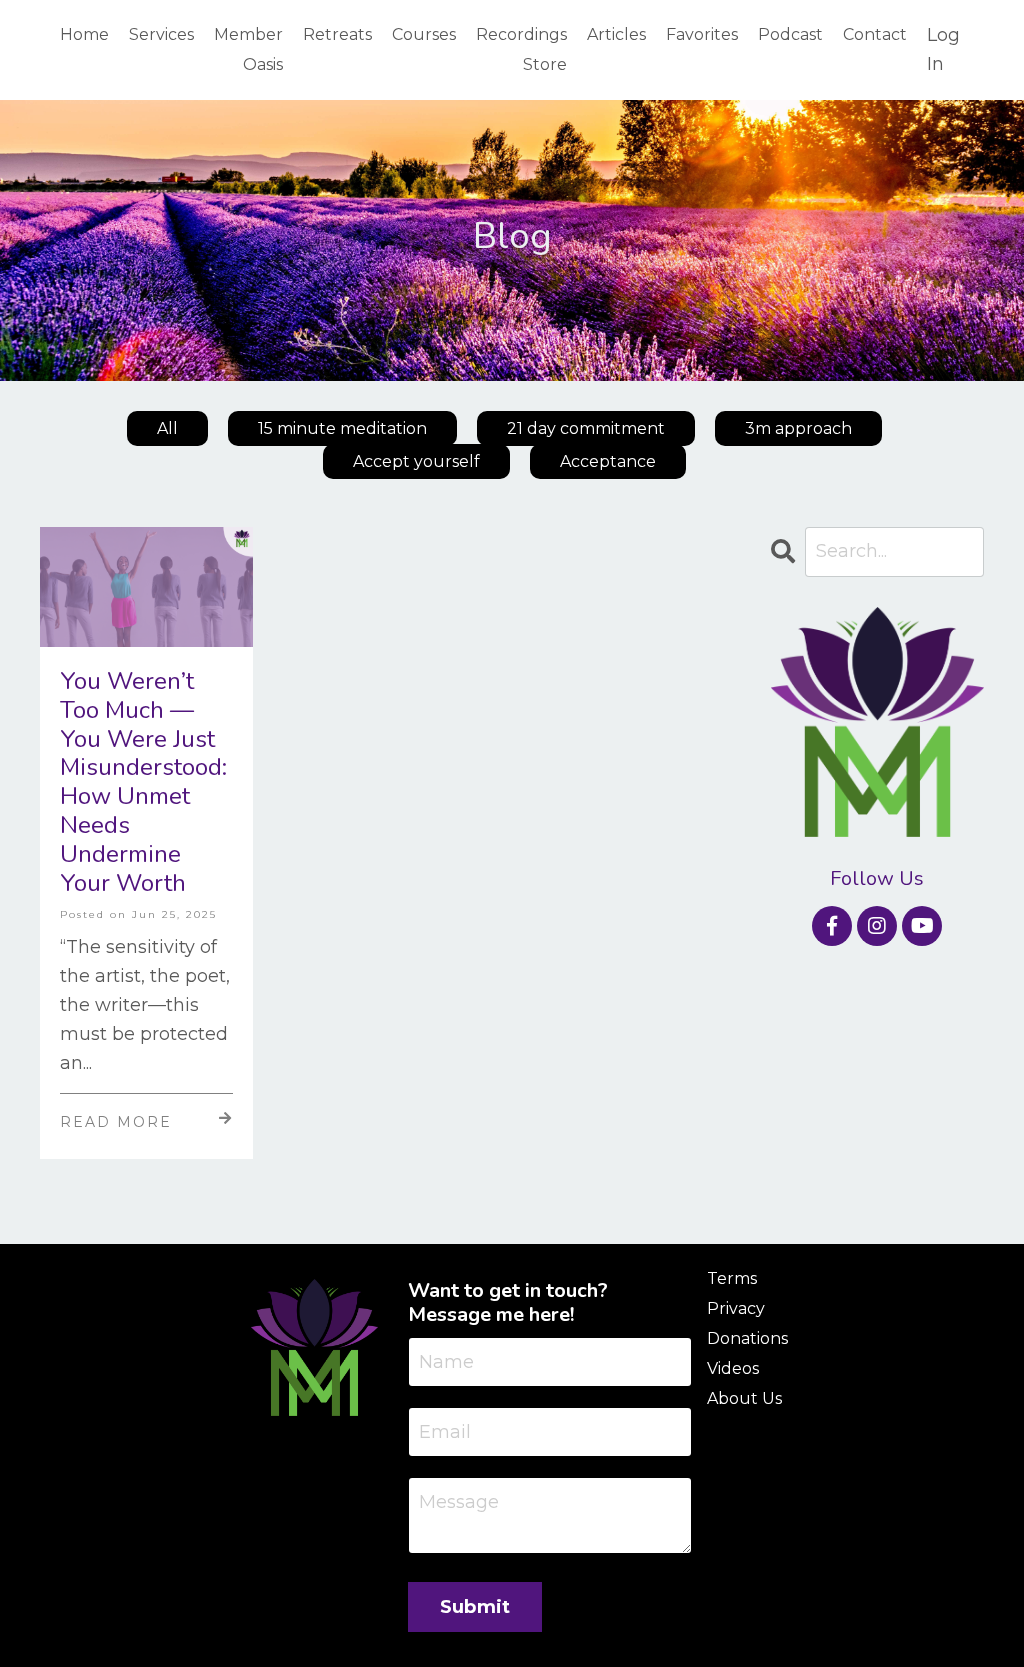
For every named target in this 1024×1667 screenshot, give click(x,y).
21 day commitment (586, 428)
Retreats (337, 34)
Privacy (736, 1308)
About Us (744, 1398)
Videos (733, 1368)
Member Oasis (248, 49)
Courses (424, 34)
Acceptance (608, 461)
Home (84, 34)
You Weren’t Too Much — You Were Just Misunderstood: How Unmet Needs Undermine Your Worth (143, 782)
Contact (875, 34)
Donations (747, 1338)
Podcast (790, 34)
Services (161, 34)
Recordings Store (521, 49)
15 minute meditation (342, 428)
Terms (732, 1278)
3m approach (798, 428)
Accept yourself (416, 461)
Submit (475, 1607)
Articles (616, 34)
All (167, 428)
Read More (116, 1122)
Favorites (702, 34)
